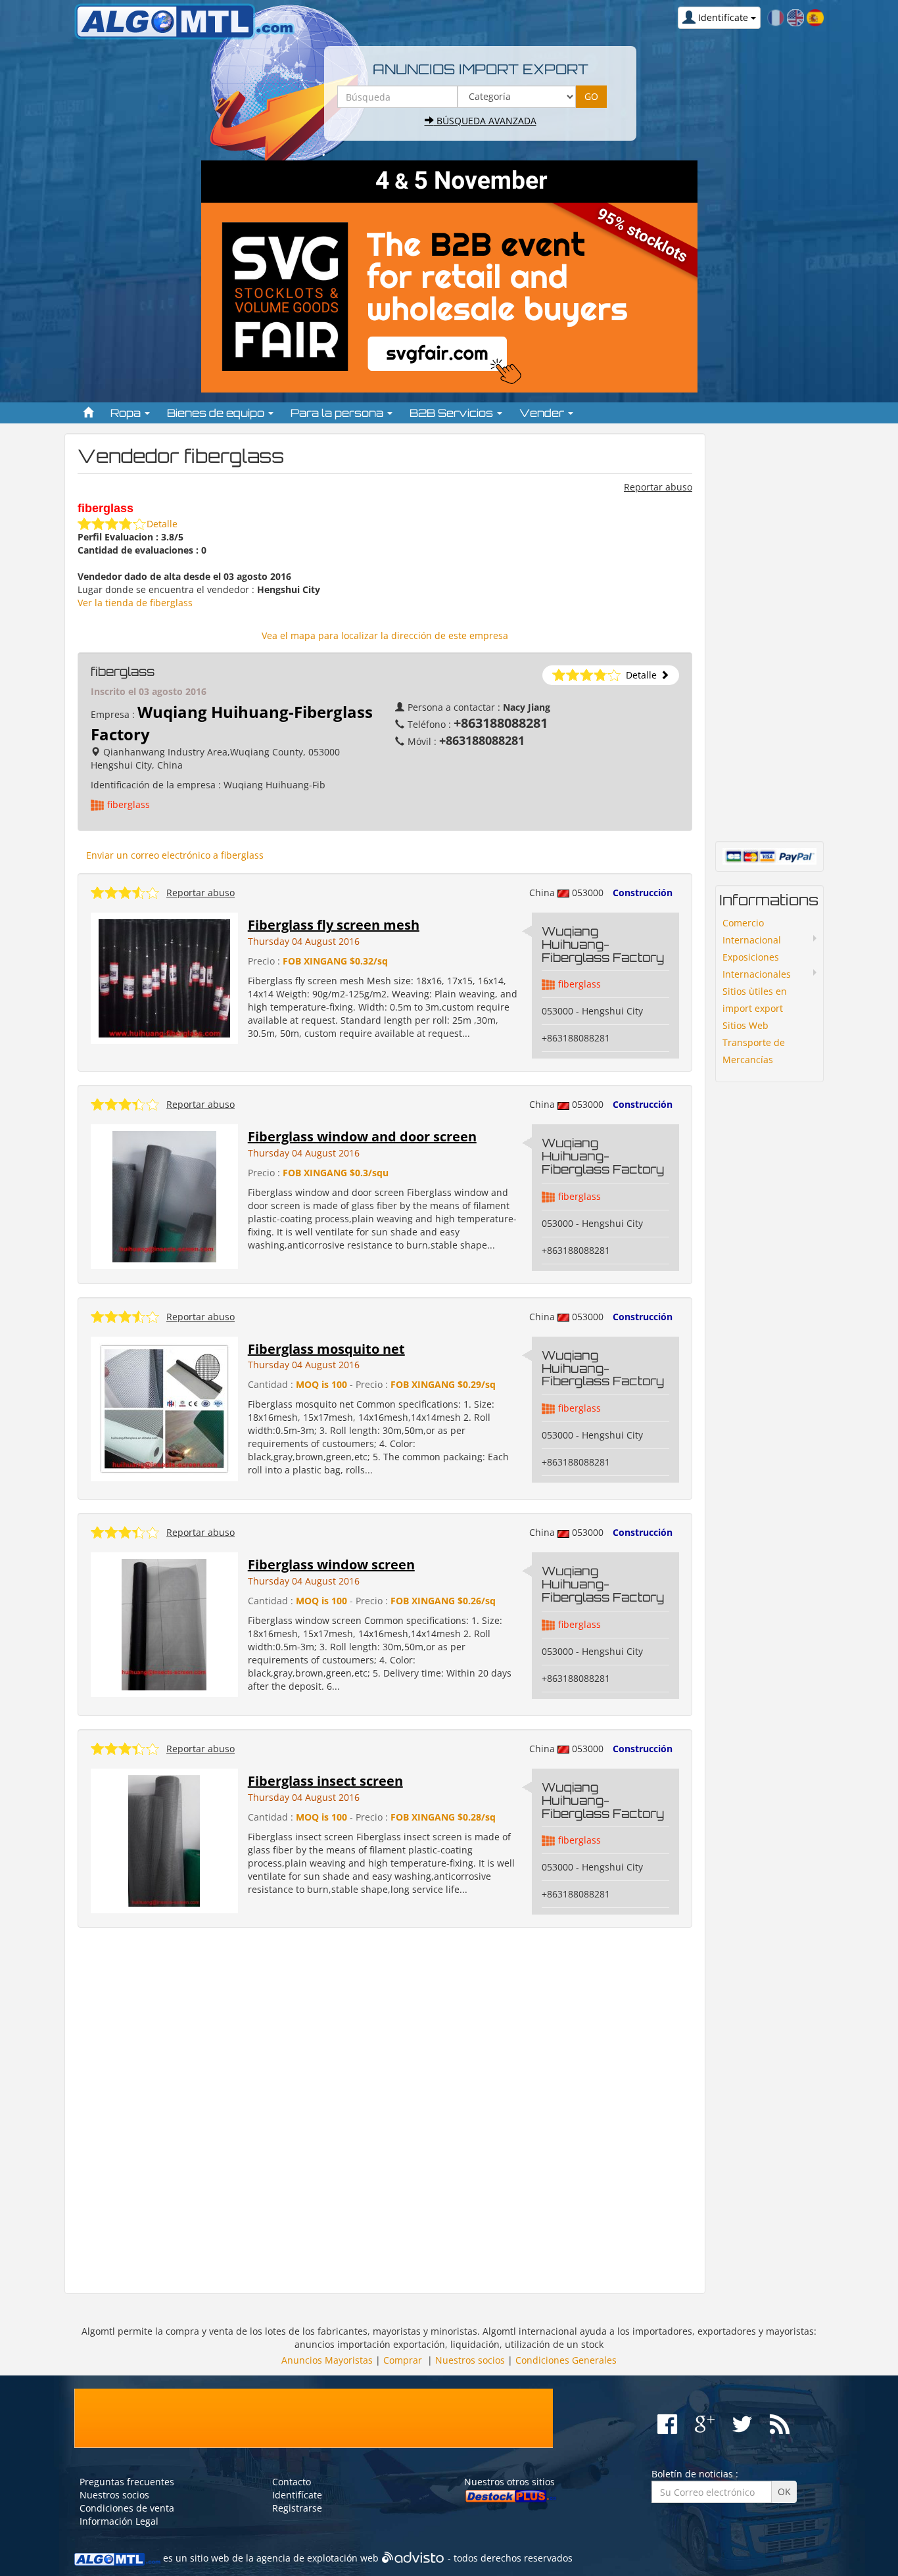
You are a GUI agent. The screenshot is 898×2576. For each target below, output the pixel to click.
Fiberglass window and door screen (362, 1136)
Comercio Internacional (752, 931)
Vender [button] (543, 413)
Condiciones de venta (127, 2508)
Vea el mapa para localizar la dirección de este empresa (385, 635)
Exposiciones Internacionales (757, 966)
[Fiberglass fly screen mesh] (164, 977)
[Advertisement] (385, 2111)
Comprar (403, 2360)
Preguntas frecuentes (127, 2482)
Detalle (162, 524)
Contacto (292, 2482)
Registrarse (297, 2508)
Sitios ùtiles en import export (755, 1000)
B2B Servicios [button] (453, 413)
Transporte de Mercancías (754, 1051)
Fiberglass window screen (331, 1564)
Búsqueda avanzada (485, 121)
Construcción (643, 893)
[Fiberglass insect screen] (164, 1840)
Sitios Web (745, 1025)
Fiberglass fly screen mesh (334, 925)
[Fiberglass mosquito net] (164, 1408)
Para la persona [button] (338, 413)
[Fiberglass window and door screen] (164, 1196)
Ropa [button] (127, 413)
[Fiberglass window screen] (164, 1624)
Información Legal (119, 2521)
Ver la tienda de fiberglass (135, 603)
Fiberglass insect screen (325, 1781)
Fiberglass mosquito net (326, 1349)
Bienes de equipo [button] (217, 413)
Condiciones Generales (566, 2360)
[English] (795, 17)
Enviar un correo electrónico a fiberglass (175, 855)
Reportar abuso (658, 487)
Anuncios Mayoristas (327, 2360)
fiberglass (129, 804)
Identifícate (297, 2495)
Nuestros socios (470, 2360)
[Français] (776, 17)
